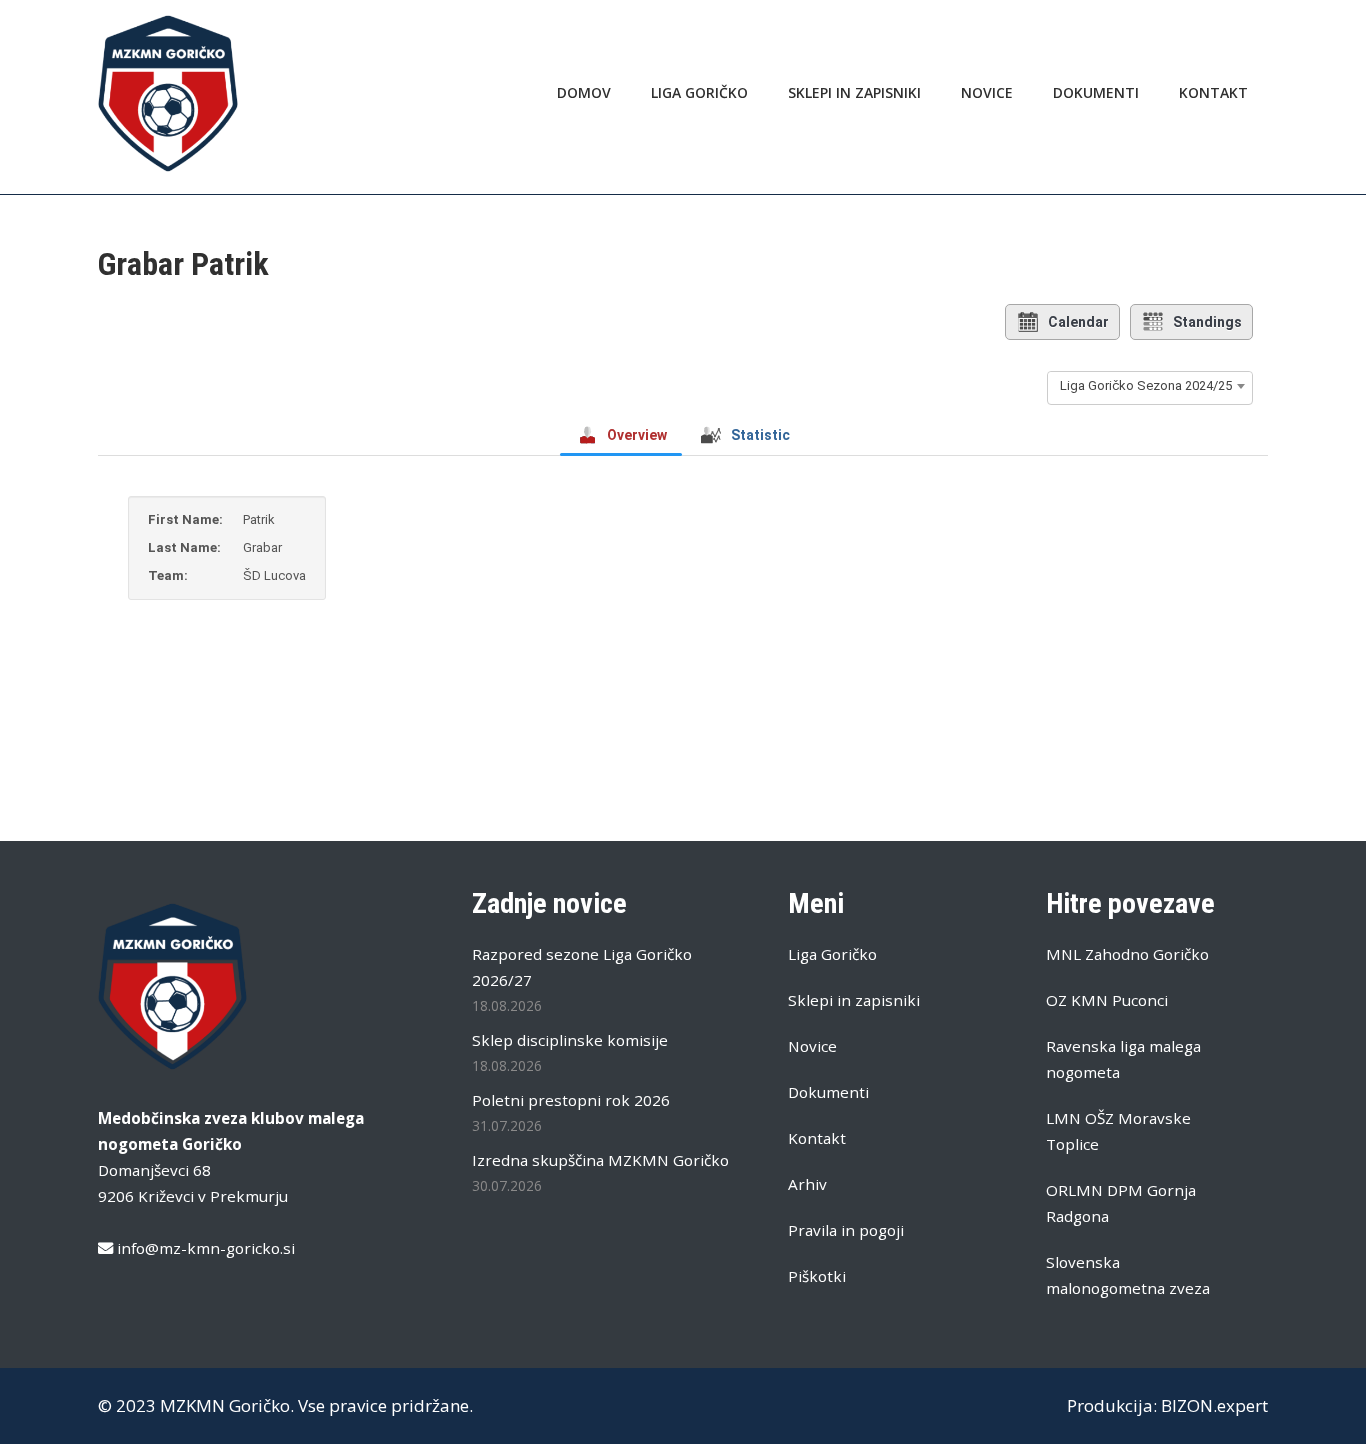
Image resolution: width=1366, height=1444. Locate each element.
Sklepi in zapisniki (854, 92)
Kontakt (1213, 92)
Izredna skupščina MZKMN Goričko (600, 1160)
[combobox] (1150, 386)
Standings (1207, 322)
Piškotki (817, 1276)
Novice (987, 92)
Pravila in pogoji (846, 1230)
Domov (584, 92)
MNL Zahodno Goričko (1127, 954)
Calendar (1078, 322)
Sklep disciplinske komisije (570, 1040)
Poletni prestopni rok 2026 (571, 1100)
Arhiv (807, 1184)
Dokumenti (1096, 92)
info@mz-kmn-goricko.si (206, 1248)
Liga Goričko (699, 92)
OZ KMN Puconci (1107, 1000)
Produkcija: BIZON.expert (1167, 1405)
